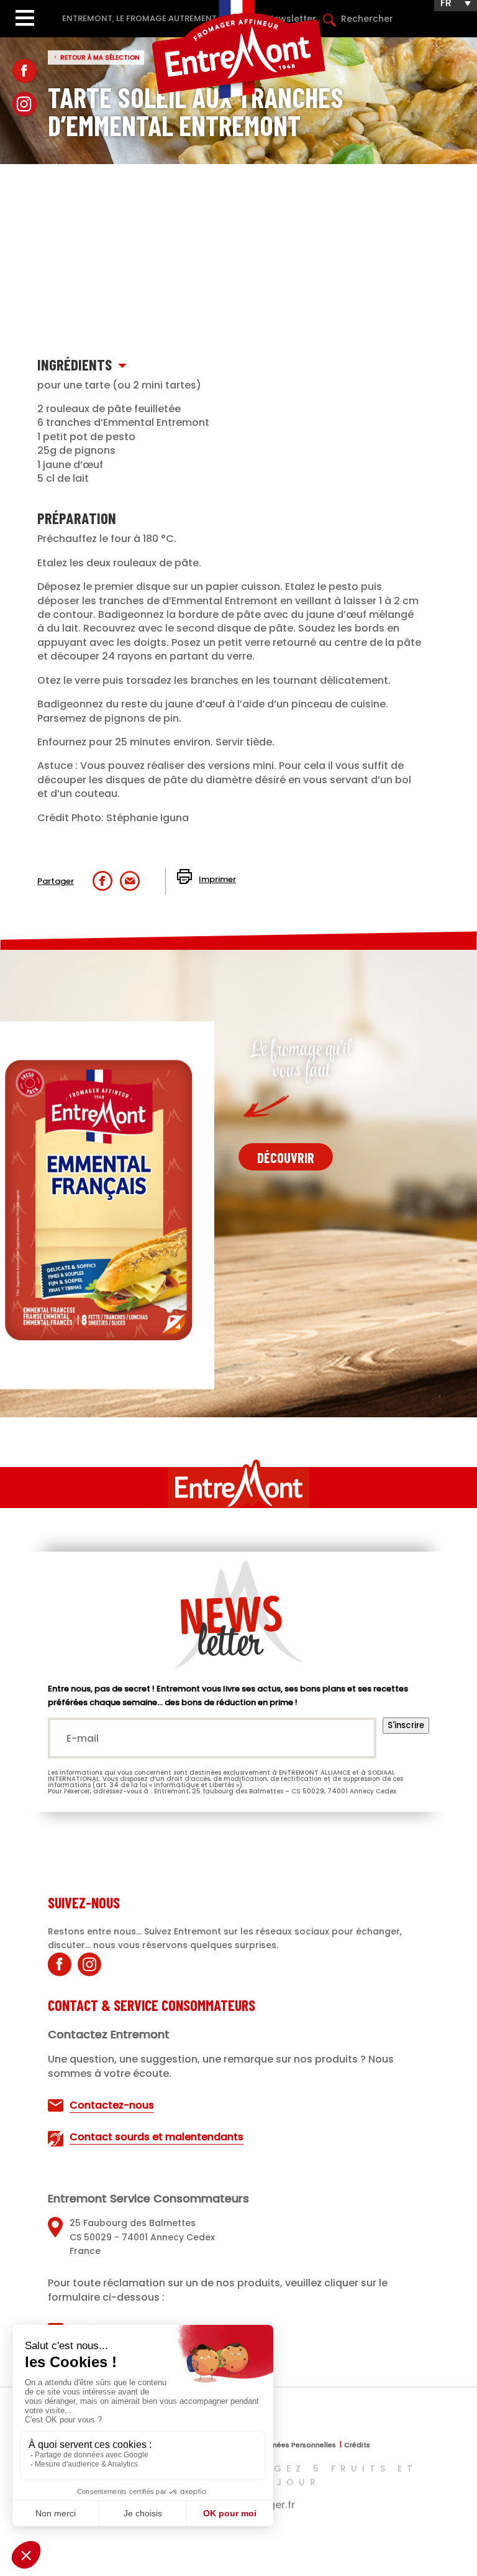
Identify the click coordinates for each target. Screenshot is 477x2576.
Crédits (357, 2446)
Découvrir (286, 1157)
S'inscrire (406, 1725)
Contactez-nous (112, 2105)
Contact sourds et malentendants (157, 2137)
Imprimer (217, 879)
